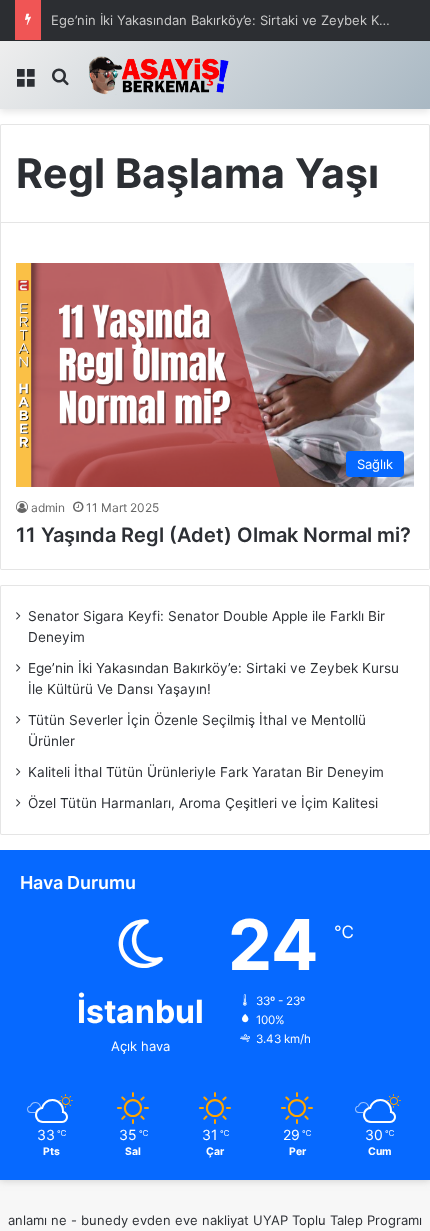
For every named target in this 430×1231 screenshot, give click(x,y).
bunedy (104, 1220)
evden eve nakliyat (190, 1220)
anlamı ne (37, 1220)
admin (48, 507)
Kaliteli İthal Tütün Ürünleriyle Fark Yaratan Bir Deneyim (206, 772)
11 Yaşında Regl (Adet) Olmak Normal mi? (213, 535)
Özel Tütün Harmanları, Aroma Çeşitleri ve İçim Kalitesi (203, 803)
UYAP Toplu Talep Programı (337, 1220)
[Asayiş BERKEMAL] (165, 75)
